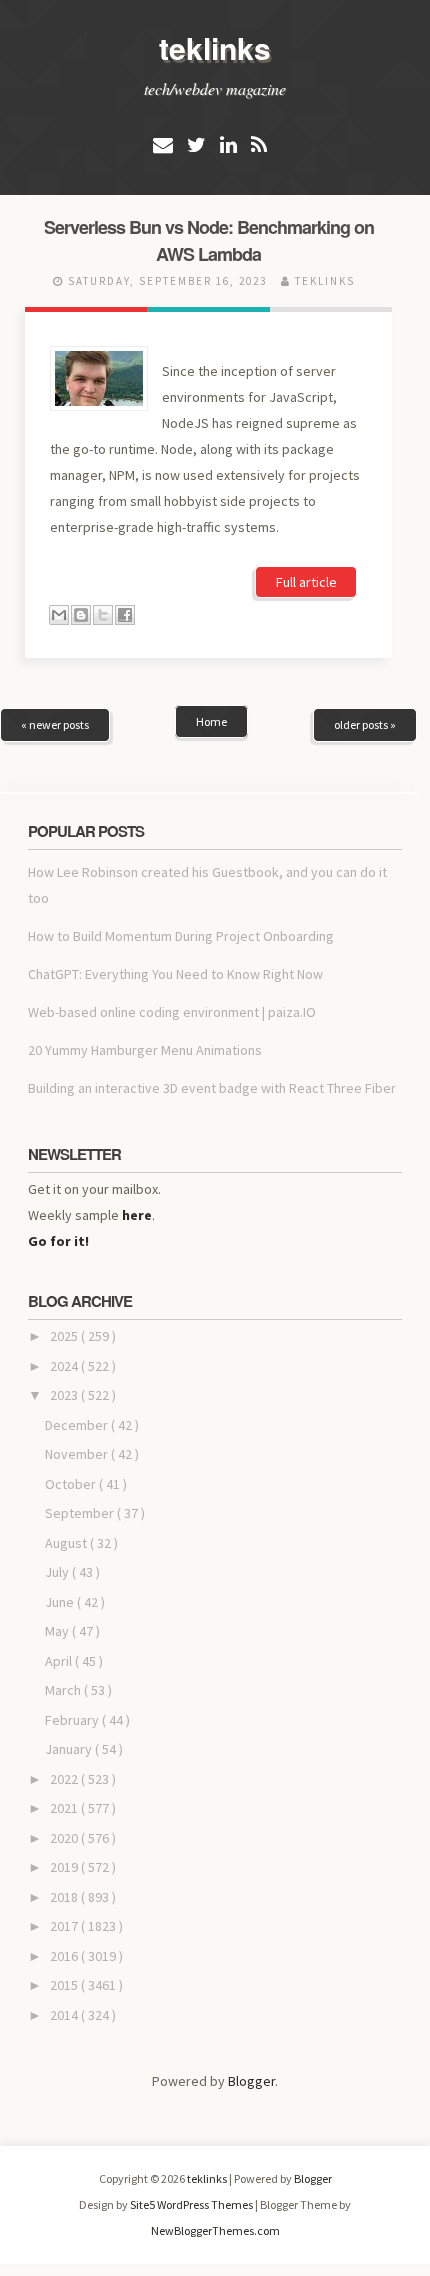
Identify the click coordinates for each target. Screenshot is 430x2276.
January (70, 1749)
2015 (65, 1985)
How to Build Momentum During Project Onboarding (181, 936)
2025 (65, 1336)
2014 (65, 2015)
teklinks (215, 47)
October (72, 1484)
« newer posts (55, 724)
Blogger (251, 2081)
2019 (65, 1867)
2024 (65, 1366)
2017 (65, 1926)
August (67, 1543)
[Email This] (59, 615)
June (61, 1602)
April (60, 1661)
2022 (65, 1779)
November (78, 1454)
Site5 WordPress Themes (192, 2204)
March (64, 1690)
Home (211, 721)
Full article (306, 582)
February (73, 1720)
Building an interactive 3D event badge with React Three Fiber (212, 1088)
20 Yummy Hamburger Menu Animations (145, 1050)
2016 (65, 1956)
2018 (65, 1897)
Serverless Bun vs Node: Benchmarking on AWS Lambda (209, 240)
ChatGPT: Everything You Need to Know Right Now (175, 974)
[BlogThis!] (81, 615)
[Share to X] (103, 615)
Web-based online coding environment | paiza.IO (172, 1012)
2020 (65, 1838)
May (58, 1631)
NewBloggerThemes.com (215, 2230)
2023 (65, 1395)
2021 (65, 1808)
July (58, 1572)
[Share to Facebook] (125, 615)
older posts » (365, 724)
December (78, 1425)
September (81, 1513)
